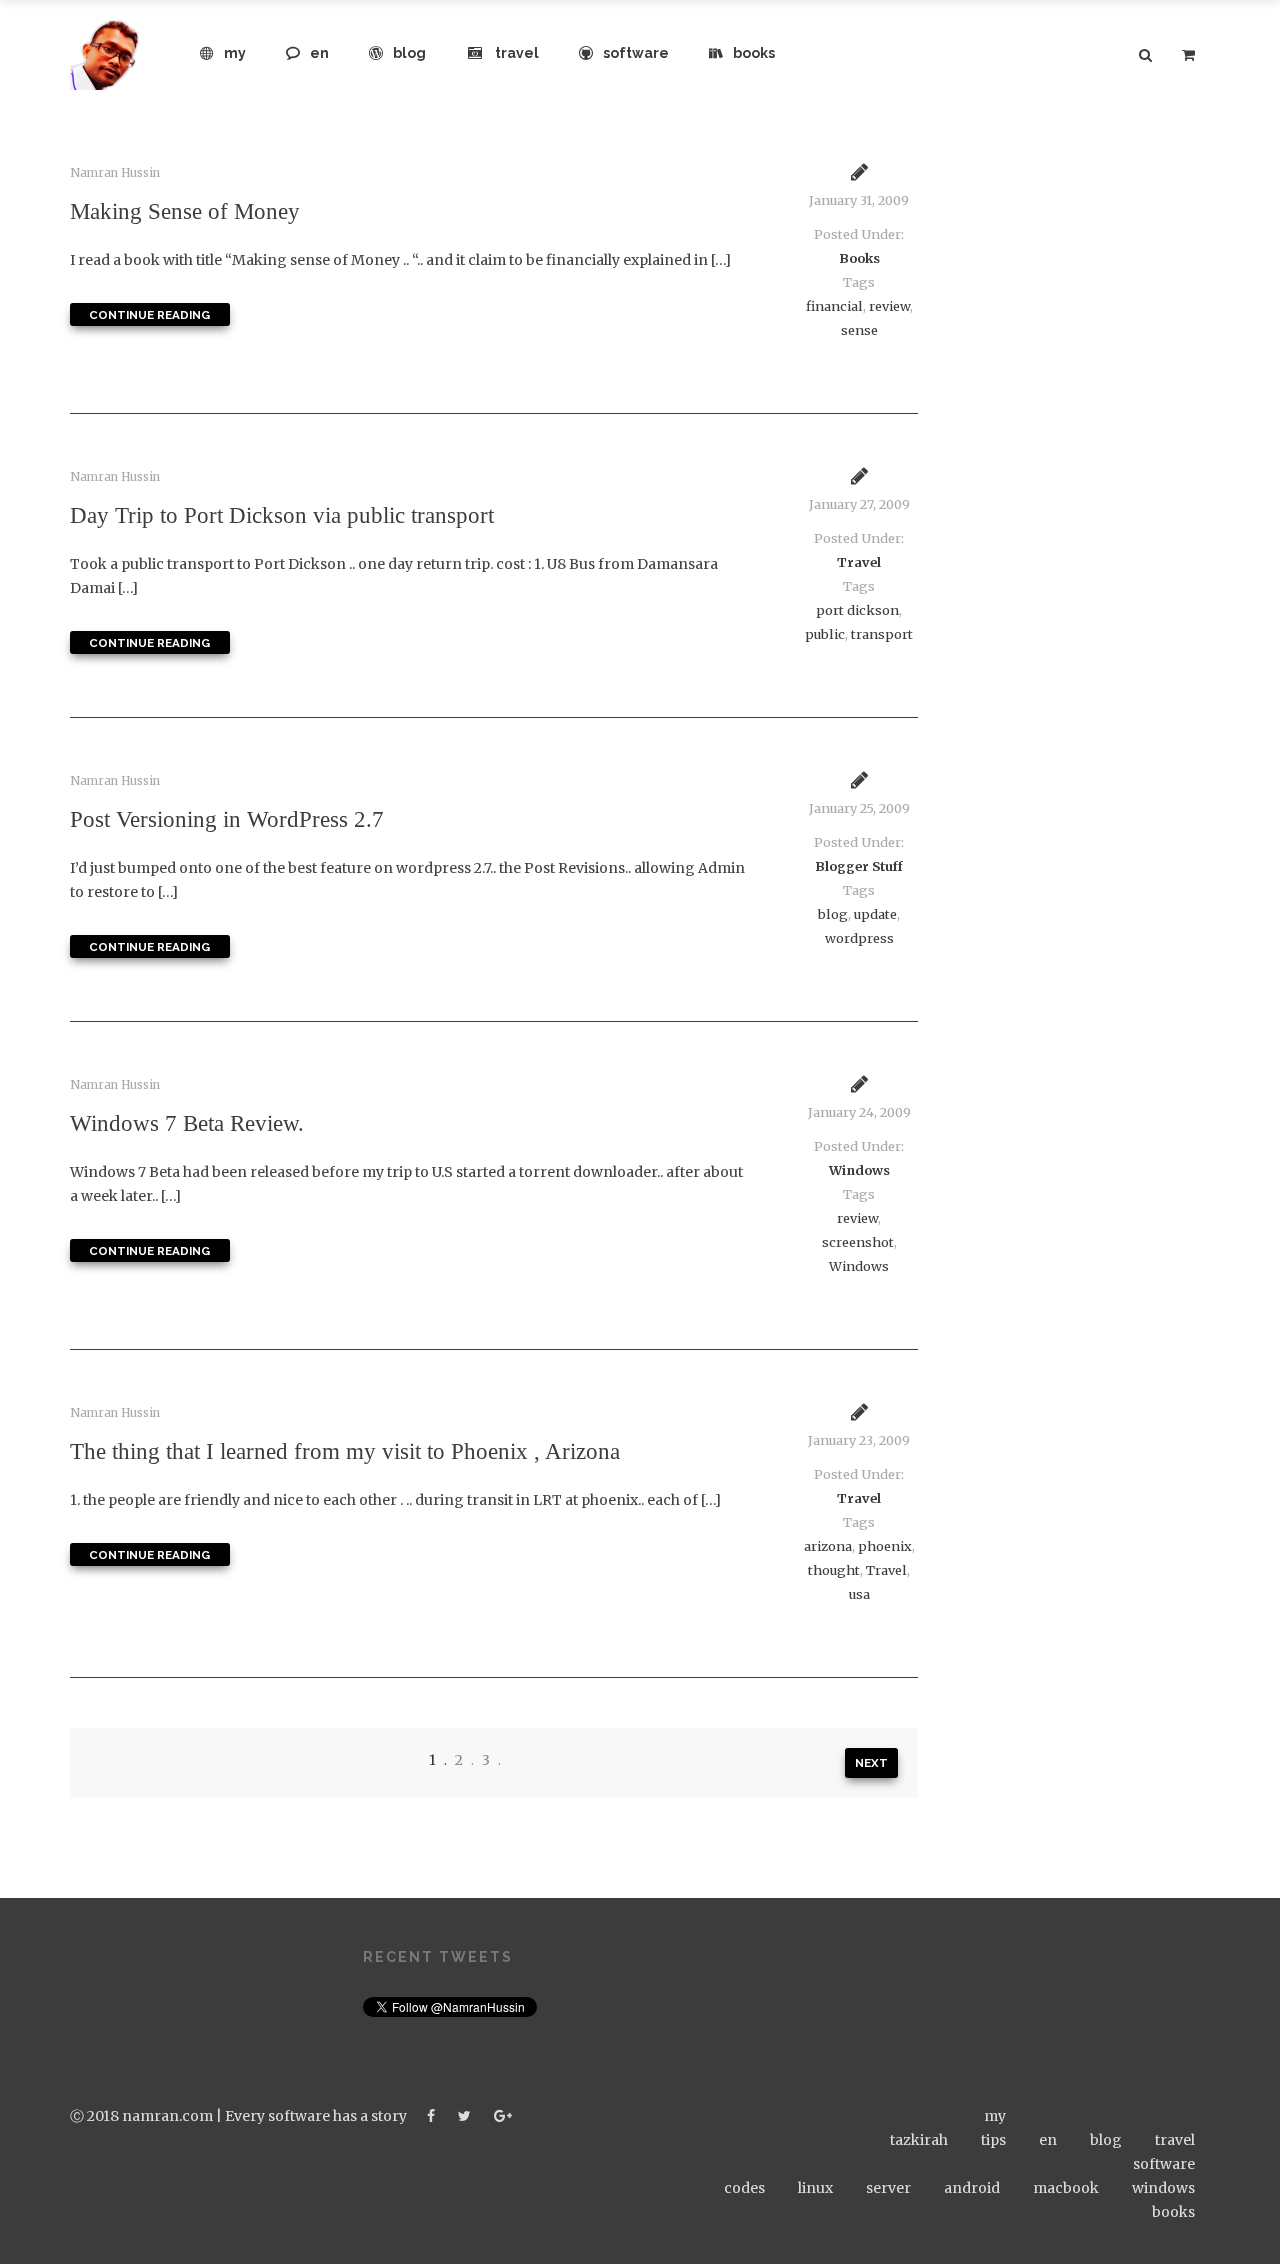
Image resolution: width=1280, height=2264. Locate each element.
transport (882, 634)
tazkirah (919, 2140)
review (889, 306)
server (888, 2188)
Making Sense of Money (185, 211)
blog (409, 53)
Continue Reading (149, 315)
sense (859, 330)
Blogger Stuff (859, 866)
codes (744, 2188)
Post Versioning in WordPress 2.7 (227, 819)
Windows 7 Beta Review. (187, 1123)
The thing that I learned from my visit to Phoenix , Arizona (345, 1451)
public (825, 634)
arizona (828, 1546)
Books (859, 258)
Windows (859, 1170)
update (875, 914)
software (636, 53)
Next (871, 1763)
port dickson (857, 610)
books (754, 53)
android (972, 2188)
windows (1163, 2188)
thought (834, 1570)
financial (834, 306)
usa (859, 1594)
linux (815, 2188)
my (235, 53)
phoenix (885, 1546)
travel (517, 53)
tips (993, 2140)
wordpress (859, 938)
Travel (859, 562)
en (319, 53)
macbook (1066, 2188)
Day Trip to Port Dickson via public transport (282, 515)
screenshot (858, 1242)
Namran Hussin (115, 173)
